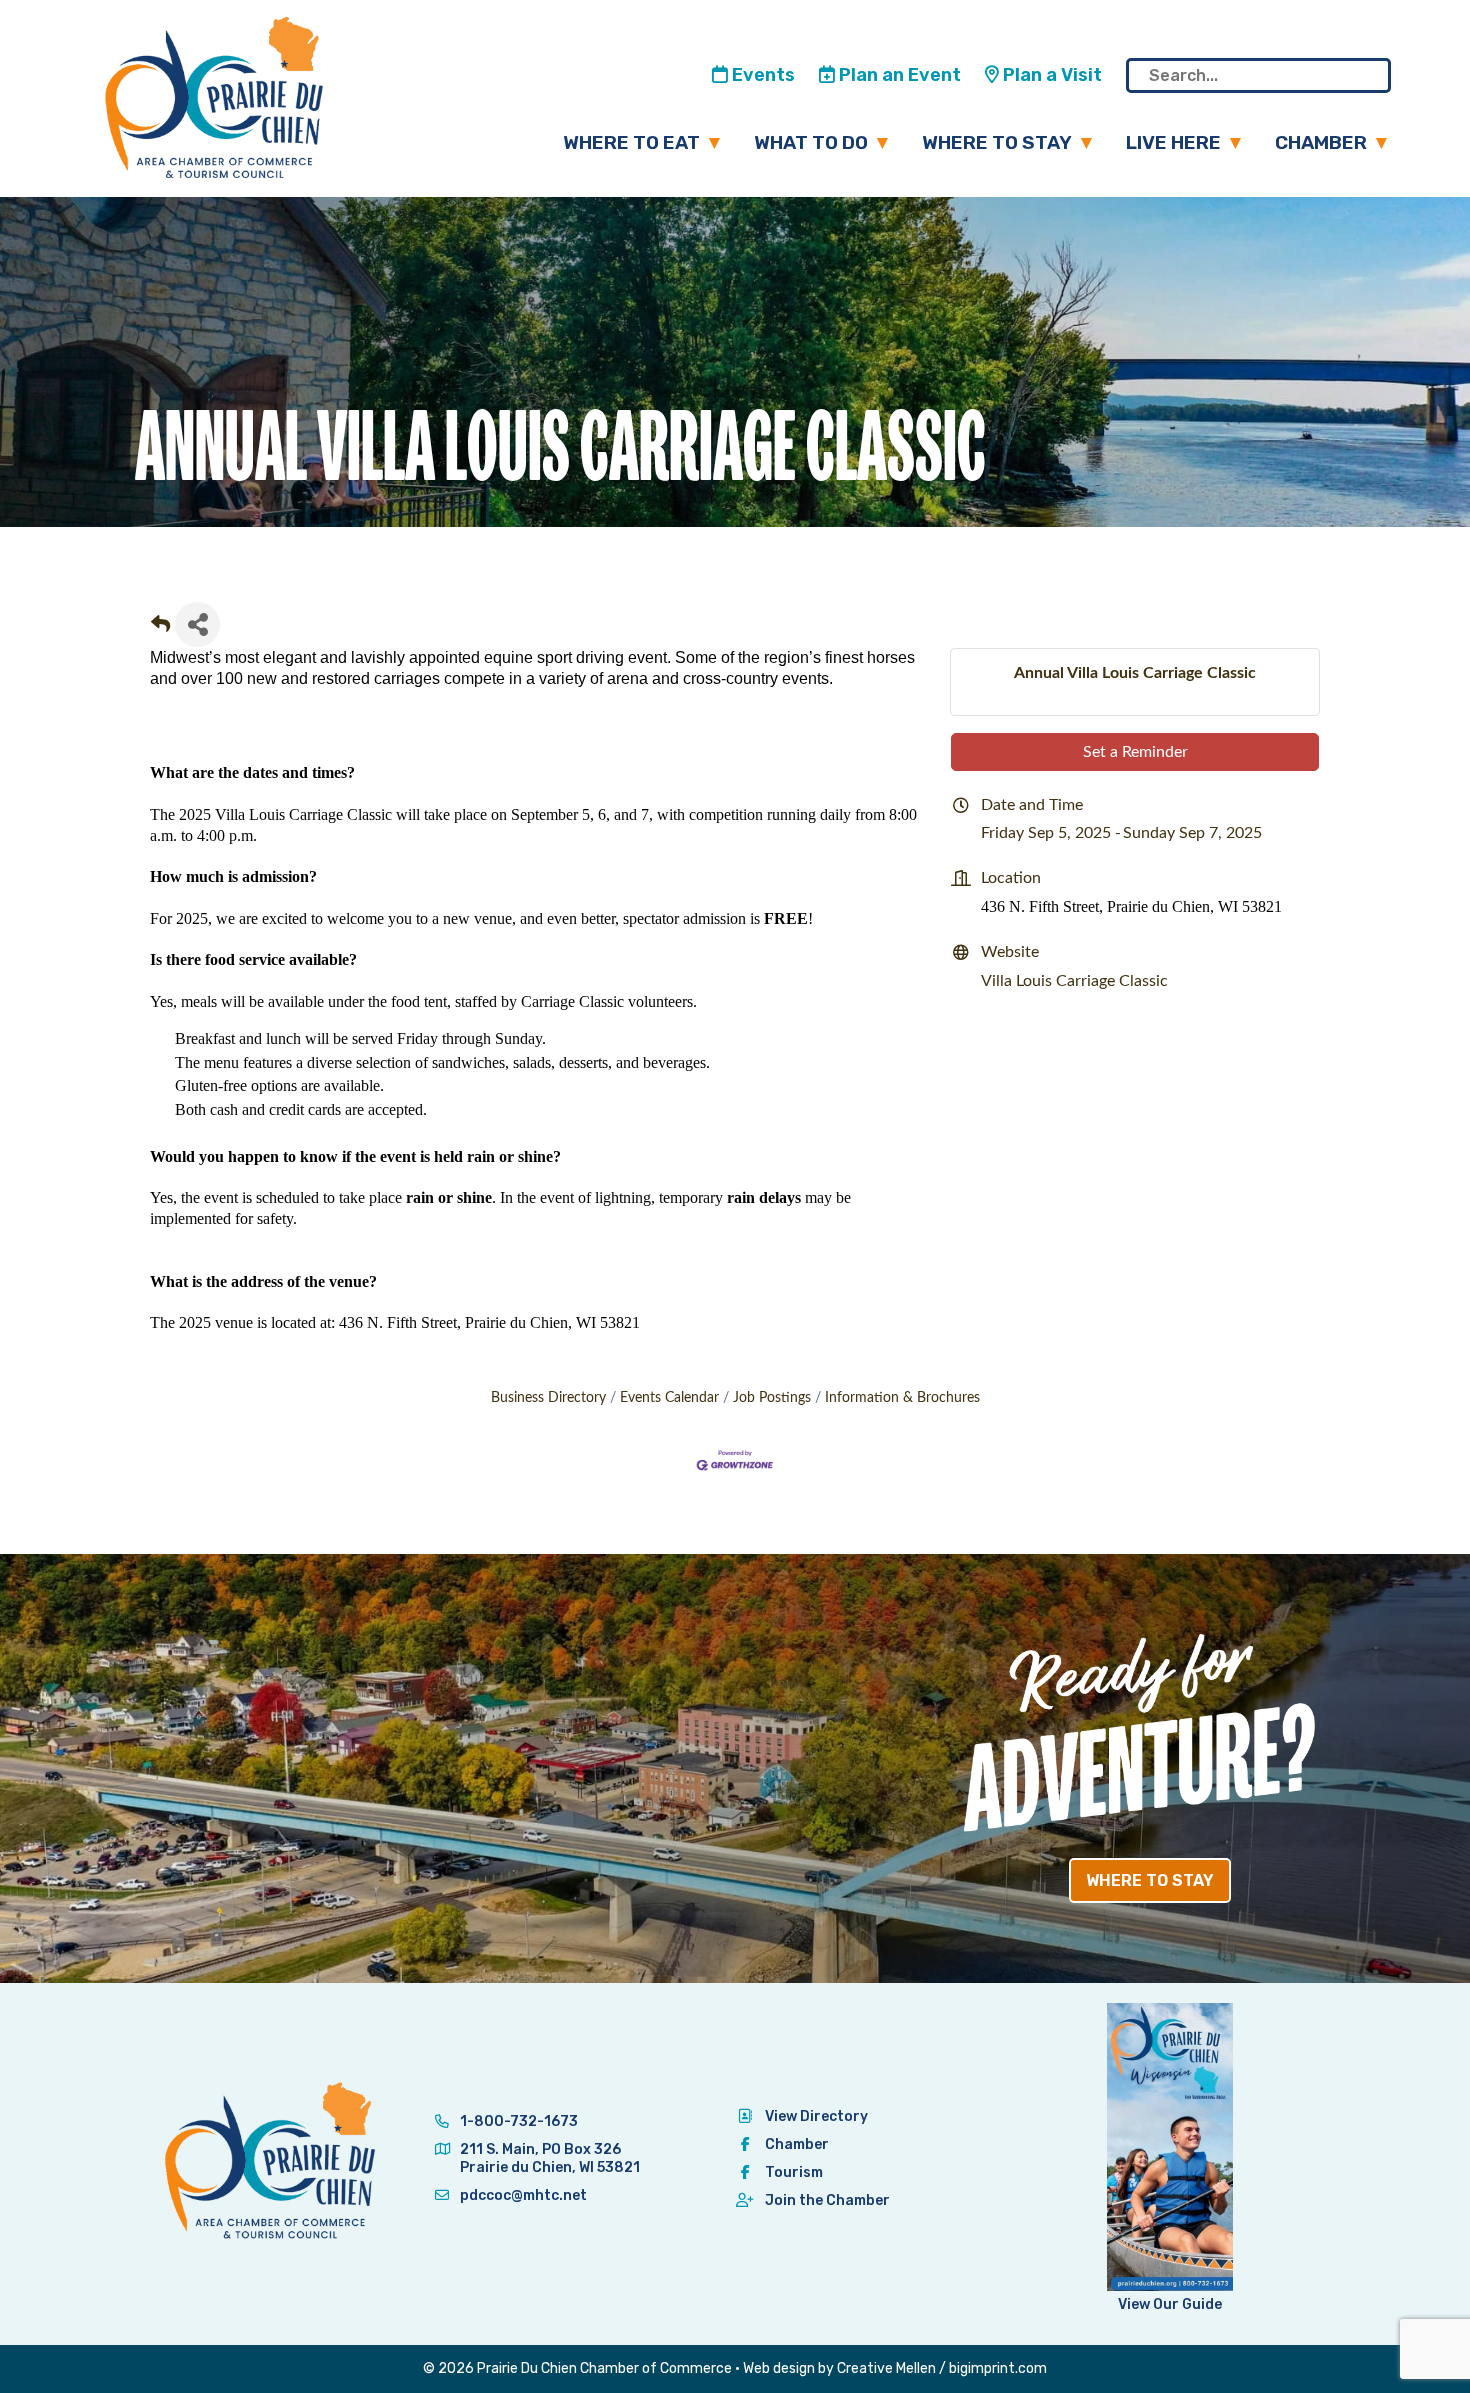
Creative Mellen (886, 2368)
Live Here (1173, 142)
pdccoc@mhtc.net (522, 2195)
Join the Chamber (827, 2200)
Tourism (794, 2172)
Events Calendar (669, 1398)
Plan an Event (898, 75)
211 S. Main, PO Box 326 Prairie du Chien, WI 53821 (550, 2158)
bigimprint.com (998, 2368)
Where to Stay (997, 142)
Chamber (1321, 142)
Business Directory (548, 1398)
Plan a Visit (1050, 75)
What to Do (811, 142)
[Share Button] (197, 624)
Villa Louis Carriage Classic (1074, 981)
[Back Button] (160, 630)
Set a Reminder (1135, 752)
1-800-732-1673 (517, 2121)
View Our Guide (1170, 2304)
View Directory (816, 2116)
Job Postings (772, 1398)
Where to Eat (631, 142)
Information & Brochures (902, 1398)
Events (761, 75)
